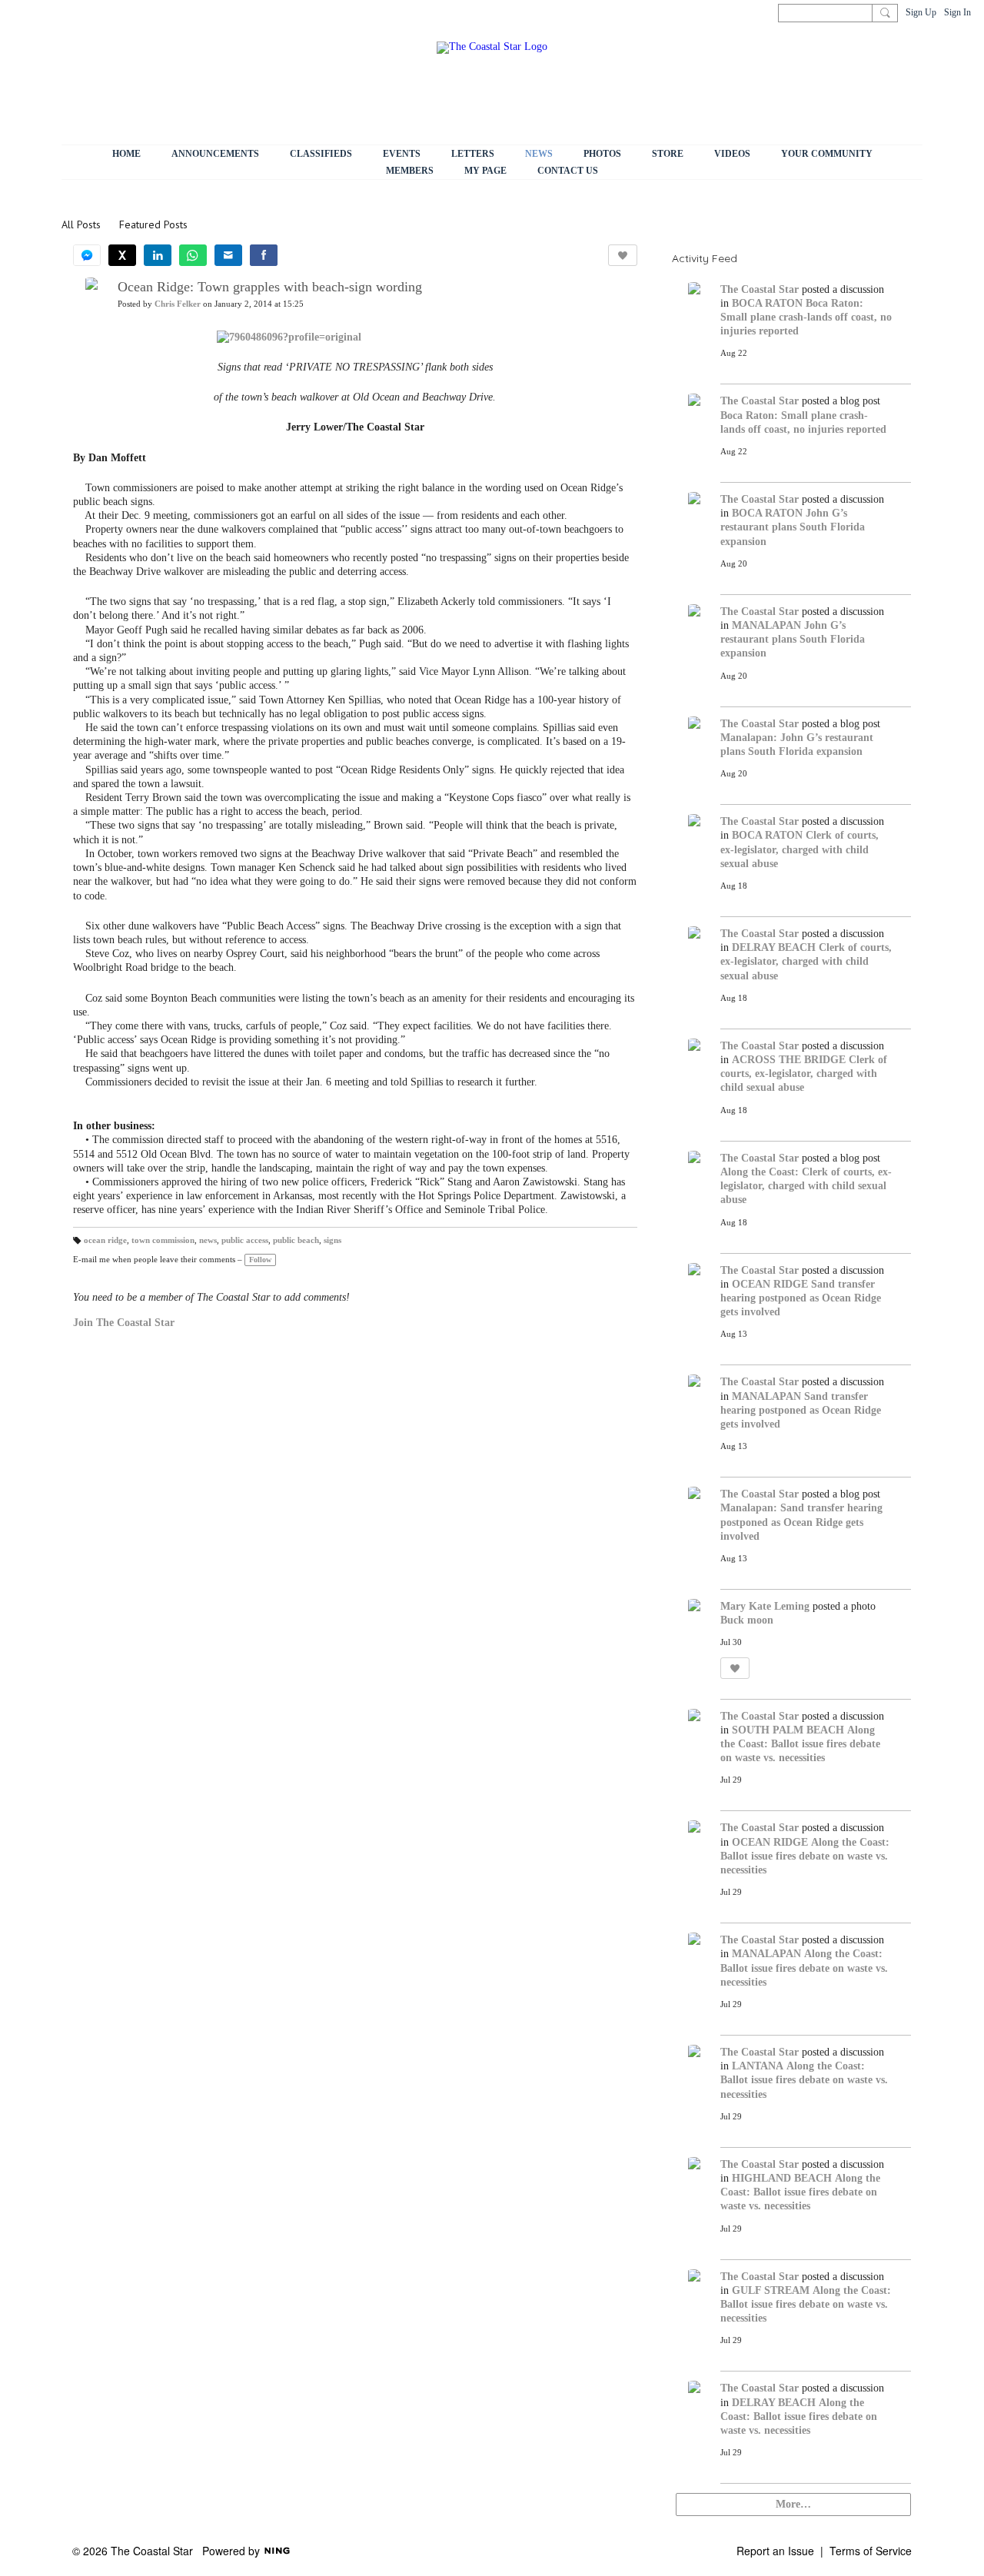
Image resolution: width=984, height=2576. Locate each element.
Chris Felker (178, 304)
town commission (163, 1240)
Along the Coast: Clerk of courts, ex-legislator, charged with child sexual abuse (806, 1186)
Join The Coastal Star (124, 1323)
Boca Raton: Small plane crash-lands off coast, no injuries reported (806, 317)
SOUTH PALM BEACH (788, 1730)
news (208, 1240)
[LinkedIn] (158, 255)
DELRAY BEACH (774, 947)
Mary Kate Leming (765, 1606)
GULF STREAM (771, 2290)
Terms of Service (871, 2551)
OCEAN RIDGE (770, 1284)
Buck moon (747, 1620)
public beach (296, 1240)
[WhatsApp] (193, 255)
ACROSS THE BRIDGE (789, 1060)
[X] (122, 255)
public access (245, 1240)
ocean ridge (105, 1240)
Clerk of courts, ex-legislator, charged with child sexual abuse (799, 849)
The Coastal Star (760, 289)
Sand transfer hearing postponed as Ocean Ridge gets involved (801, 1298)
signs (332, 1240)
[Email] (228, 255)
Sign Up (921, 12)
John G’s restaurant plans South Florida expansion (793, 527)
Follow (260, 1260)
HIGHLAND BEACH (782, 2178)
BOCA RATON (767, 303)
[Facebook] (264, 255)
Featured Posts (153, 224)
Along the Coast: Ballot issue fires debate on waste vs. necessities (800, 1744)
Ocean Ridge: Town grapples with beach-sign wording (270, 287)
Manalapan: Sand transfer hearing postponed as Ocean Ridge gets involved (801, 1522)
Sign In (957, 12)
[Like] (623, 255)
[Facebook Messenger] (87, 255)
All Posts (81, 224)
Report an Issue (775, 2551)
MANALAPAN (766, 625)
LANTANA (758, 2066)
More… (793, 2504)
